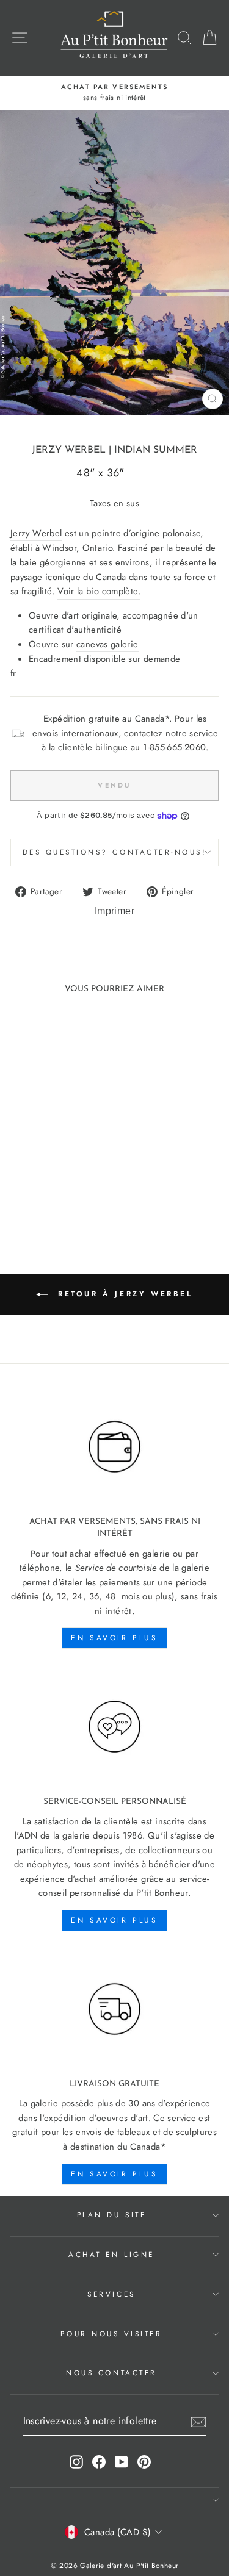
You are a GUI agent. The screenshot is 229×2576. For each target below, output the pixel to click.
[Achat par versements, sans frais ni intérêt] (114, 1447)
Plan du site (111, 2215)
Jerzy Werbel (69, 450)
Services (111, 2294)
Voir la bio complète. (99, 591)
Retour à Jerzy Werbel (123, 1293)
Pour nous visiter (111, 2334)
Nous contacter (111, 2373)
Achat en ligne (111, 2254)
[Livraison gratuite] (114, 2009)
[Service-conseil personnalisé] (114, 1727)
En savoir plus (114, 1638)
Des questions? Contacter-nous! (115, 852)
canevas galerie (107, 644)
